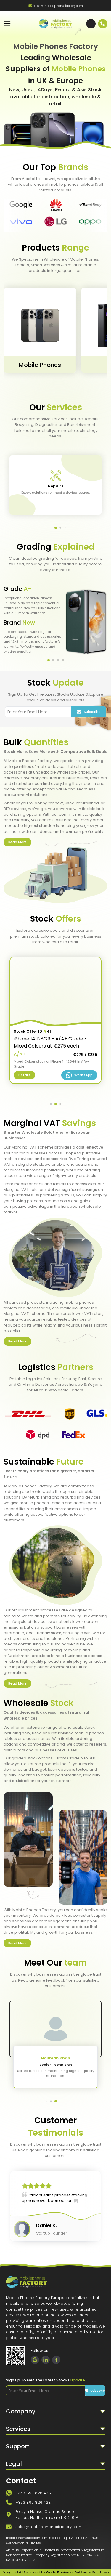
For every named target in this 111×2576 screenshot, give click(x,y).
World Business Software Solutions (78, 2572)
